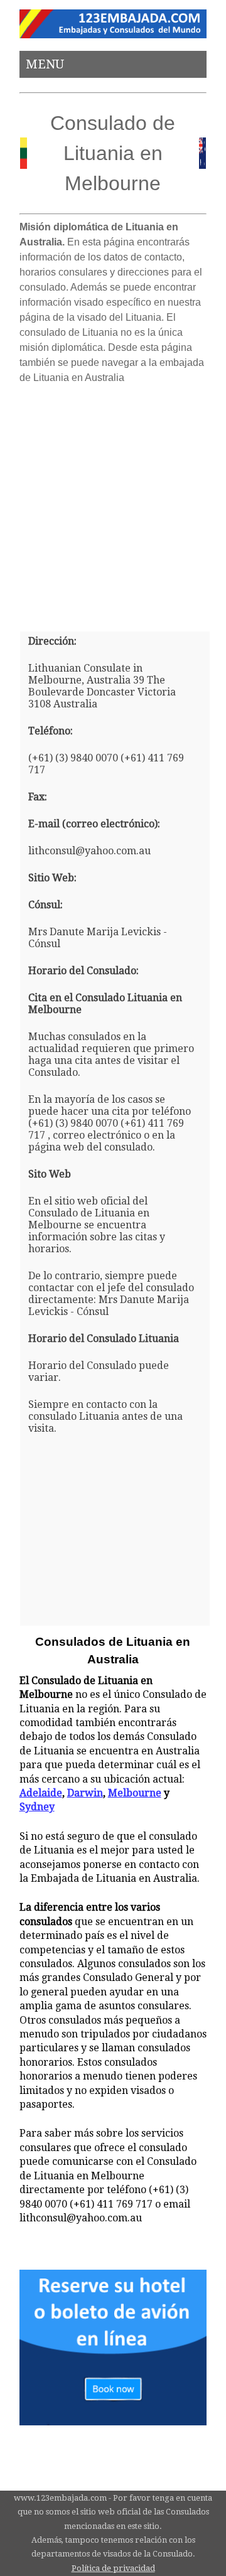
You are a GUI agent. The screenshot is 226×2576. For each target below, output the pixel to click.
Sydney (37, 1807)
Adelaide (41, 1793)
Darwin (85, 1793)
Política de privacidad (113, 2568)
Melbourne (135, 1793)
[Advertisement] (113, 503)
